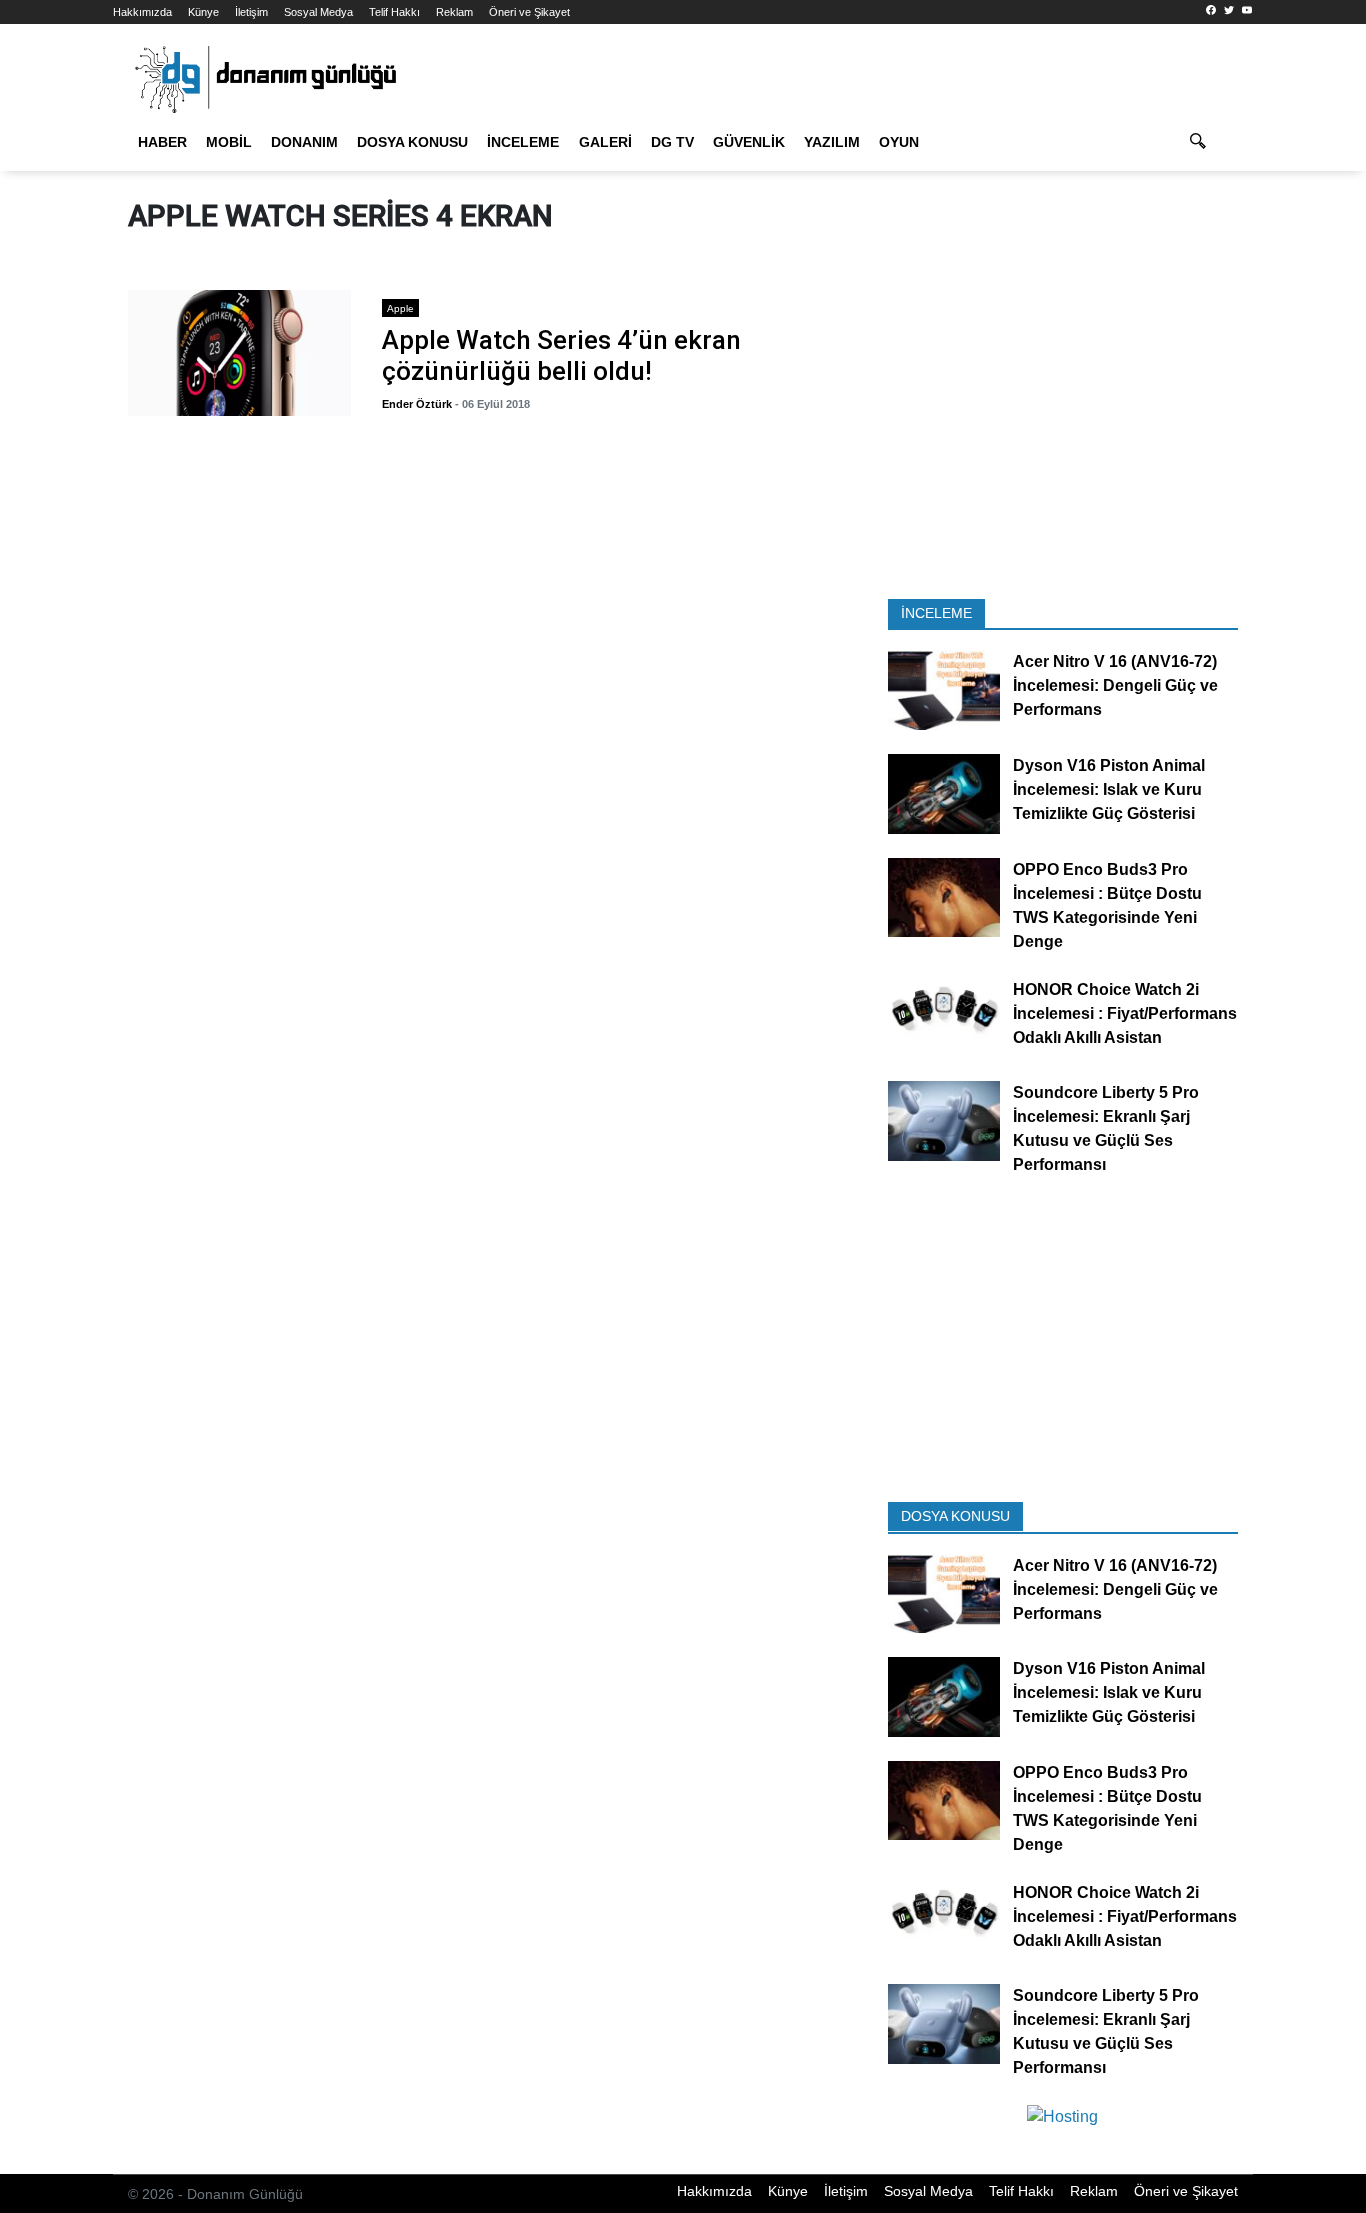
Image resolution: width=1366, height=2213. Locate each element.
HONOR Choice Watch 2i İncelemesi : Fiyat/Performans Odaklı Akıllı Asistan (1125, 1013)
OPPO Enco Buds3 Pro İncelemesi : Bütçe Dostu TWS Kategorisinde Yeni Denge (1107, 905)
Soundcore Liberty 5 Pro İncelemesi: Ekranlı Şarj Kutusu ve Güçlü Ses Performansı (1106, 1129)
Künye (203, 12)
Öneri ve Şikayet (529, 12)
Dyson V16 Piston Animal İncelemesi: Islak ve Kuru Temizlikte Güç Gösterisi (1109, 789)
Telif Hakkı (394, 12)
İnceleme (523, 142)
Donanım (304, 142)
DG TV (672, 142)
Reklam (454, 12)
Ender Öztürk (417, 404)
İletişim (251, 12)
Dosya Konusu (412, 142)
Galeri (605, 142)
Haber (162, 142)
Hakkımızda (142, 12)
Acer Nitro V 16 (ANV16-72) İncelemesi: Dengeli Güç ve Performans (1115, 686)
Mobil (229, 142)
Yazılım (832, 142)
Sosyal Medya (318, 12)
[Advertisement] (1063, 438)
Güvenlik (749, 142)
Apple (400, 308)
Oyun (899, 142)
